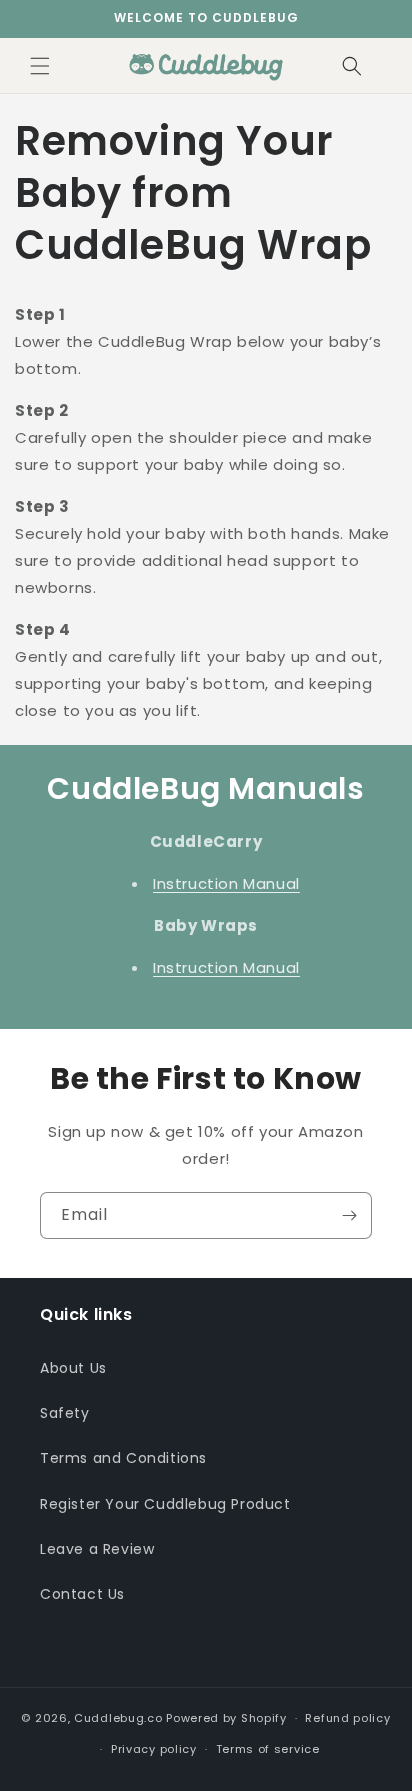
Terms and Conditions (123, 1458)
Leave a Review (97, 1549)
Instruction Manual (226, 883)
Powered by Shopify (226, 1718)
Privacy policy (154, 1749)
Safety (65, 1413)
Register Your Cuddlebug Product (165, 1504)
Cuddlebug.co (118, 1718)
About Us (73, 1368)
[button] (40, 66)
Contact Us (82, 1594)
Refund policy (347, 1718)
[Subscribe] (349, 1215)
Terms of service (268, 1749)
